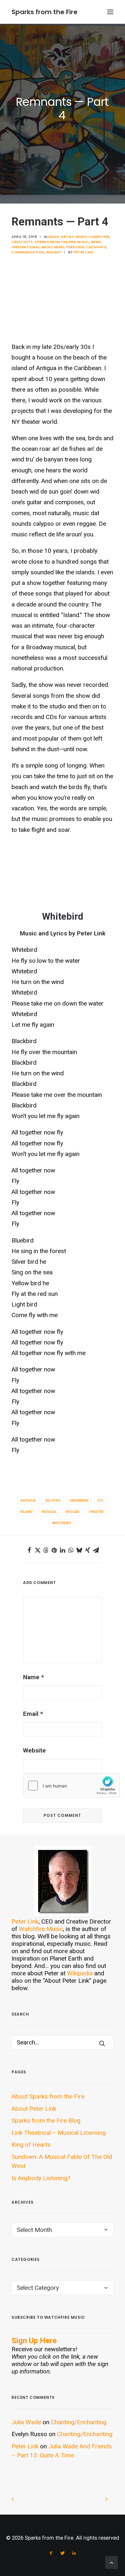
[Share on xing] (88, 1550)
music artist (61, 237)
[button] (110, 12)
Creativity (22, 242)
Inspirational (26, 247)
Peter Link (83, 252)
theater (96, 1512)
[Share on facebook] (29, 1550)
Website (34, 1750)
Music (83, 242)
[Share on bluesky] (79, 1550)
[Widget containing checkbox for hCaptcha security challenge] (71, 1786)
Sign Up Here (34, 2341)
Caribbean (79, 1501)
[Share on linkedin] (63, 1550)
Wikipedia (80, 1973)
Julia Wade (26, 2422)
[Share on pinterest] (54, 1550)
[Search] (63, 2042)
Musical (49, 1512)
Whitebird (62, 1523)
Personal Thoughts (87, 247)
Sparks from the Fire (55, 242)
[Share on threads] (46, 1550)
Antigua (28, 1501)
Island (26, 1512)
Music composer (93, 237)
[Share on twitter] (37, 1550)
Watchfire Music (41, 1929)
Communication (28, 252)
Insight (54, 252)
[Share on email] (96, 1550)
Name (33, 1677)
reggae (73, 1512)
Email (33, 1714)
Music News (53, 247)
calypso (53, 1501)
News (96, 242)
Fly (100, 1501)
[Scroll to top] (112, 2562)
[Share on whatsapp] (71, 1550)
